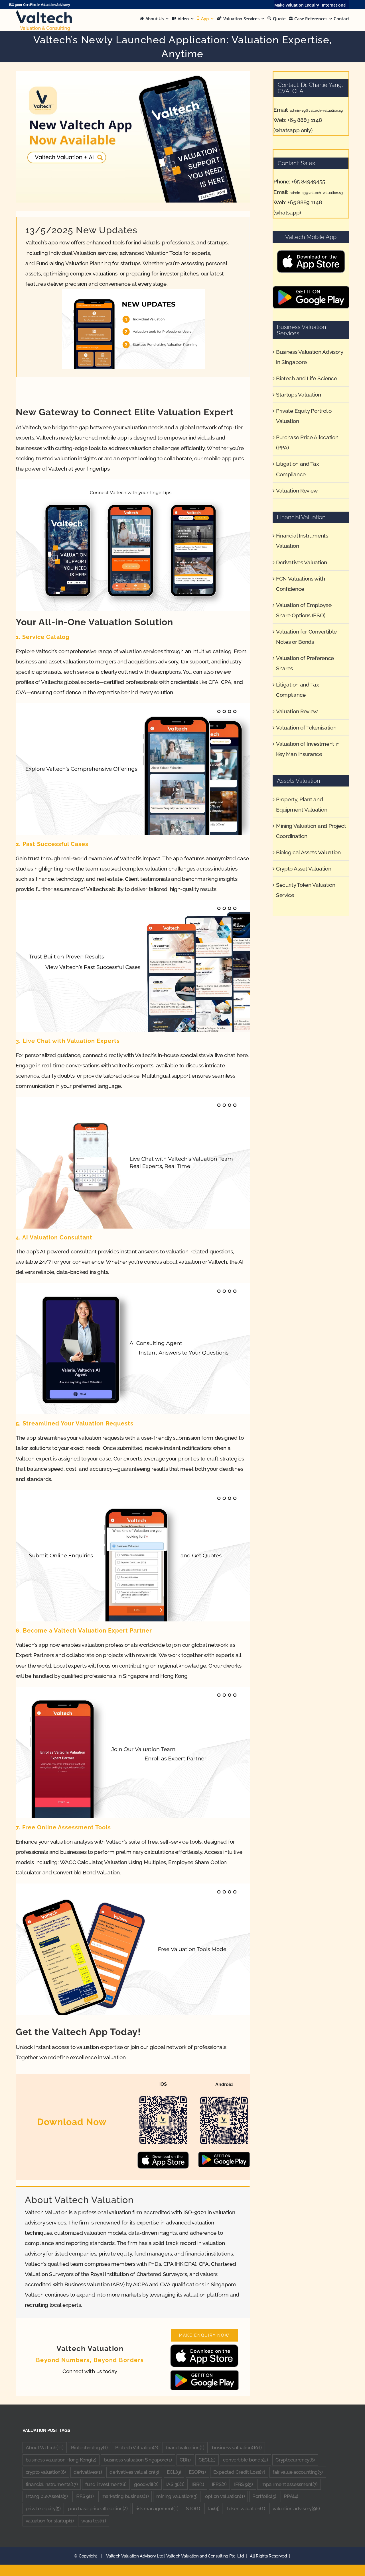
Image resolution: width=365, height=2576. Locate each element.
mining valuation (177, 2496)
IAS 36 (175, 2484)
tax (213, 2508)
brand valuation (185, 2448)
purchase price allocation (98, 2508)
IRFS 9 (85, 2496)
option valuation (225, 2496)
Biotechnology (89, 2448)
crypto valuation (46, 2472)
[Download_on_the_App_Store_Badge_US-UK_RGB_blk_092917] (204, 2347)
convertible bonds (245, 2460)
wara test (94, 2521)
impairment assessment (289, 2484)
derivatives (88, 2472)
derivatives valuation (134, 2472)
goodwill (146, 2484)
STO (193, 2508)
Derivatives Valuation (302, 562)
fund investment (106, 2484)
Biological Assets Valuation (308, 852)
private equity (43, 2508)
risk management (157, 2508)
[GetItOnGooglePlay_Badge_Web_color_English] (204, 2373)
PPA (291, 2496)
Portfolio (264, 2496)
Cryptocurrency (295, 2460)
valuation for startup (50, 2521)
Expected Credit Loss (239, 2472)
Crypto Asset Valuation (304, 869)
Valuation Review (297, 491)
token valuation (246, 2508)
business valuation (237, 2448)
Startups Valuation (299, 395)
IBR (198, 2484)
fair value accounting (298, 2472)
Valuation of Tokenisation (306, 728)
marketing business (125, 2496)
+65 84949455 (308, 181)
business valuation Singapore (138, 2460)
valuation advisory (296, 2508)
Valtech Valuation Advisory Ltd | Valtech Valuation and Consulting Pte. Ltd (175, 2556)
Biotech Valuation (137, 2448)
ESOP (197, 2472)
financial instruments (52, 2484)
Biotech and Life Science (307, 378)
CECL (207, 2460)
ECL (174, 2472)
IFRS (219, 2484)
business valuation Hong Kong (61, 2460)
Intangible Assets (47, 2496)
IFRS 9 (243, 2484)
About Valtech (45, 2448)
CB (185, 2460)
